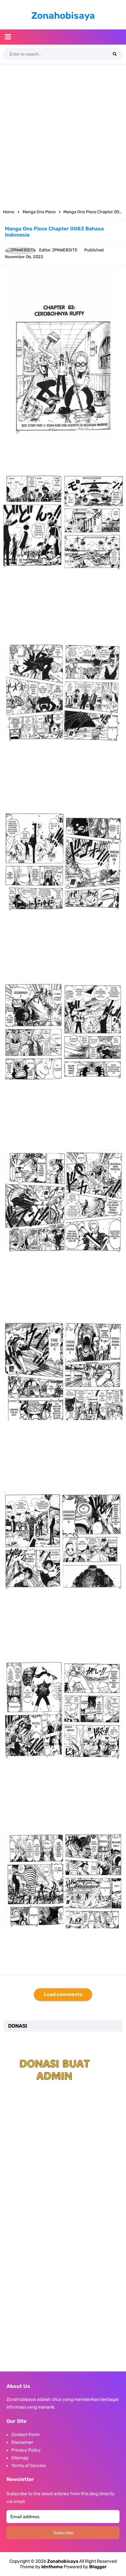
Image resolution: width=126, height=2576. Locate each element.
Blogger (98, 2567)
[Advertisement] (63, 134)
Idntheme (52, 2567)
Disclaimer (22, 2442)
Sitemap (20, 2458)
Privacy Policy (26, 2450)
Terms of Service (29, 2466)
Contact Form (25, 2435)
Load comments (63, 1994)
